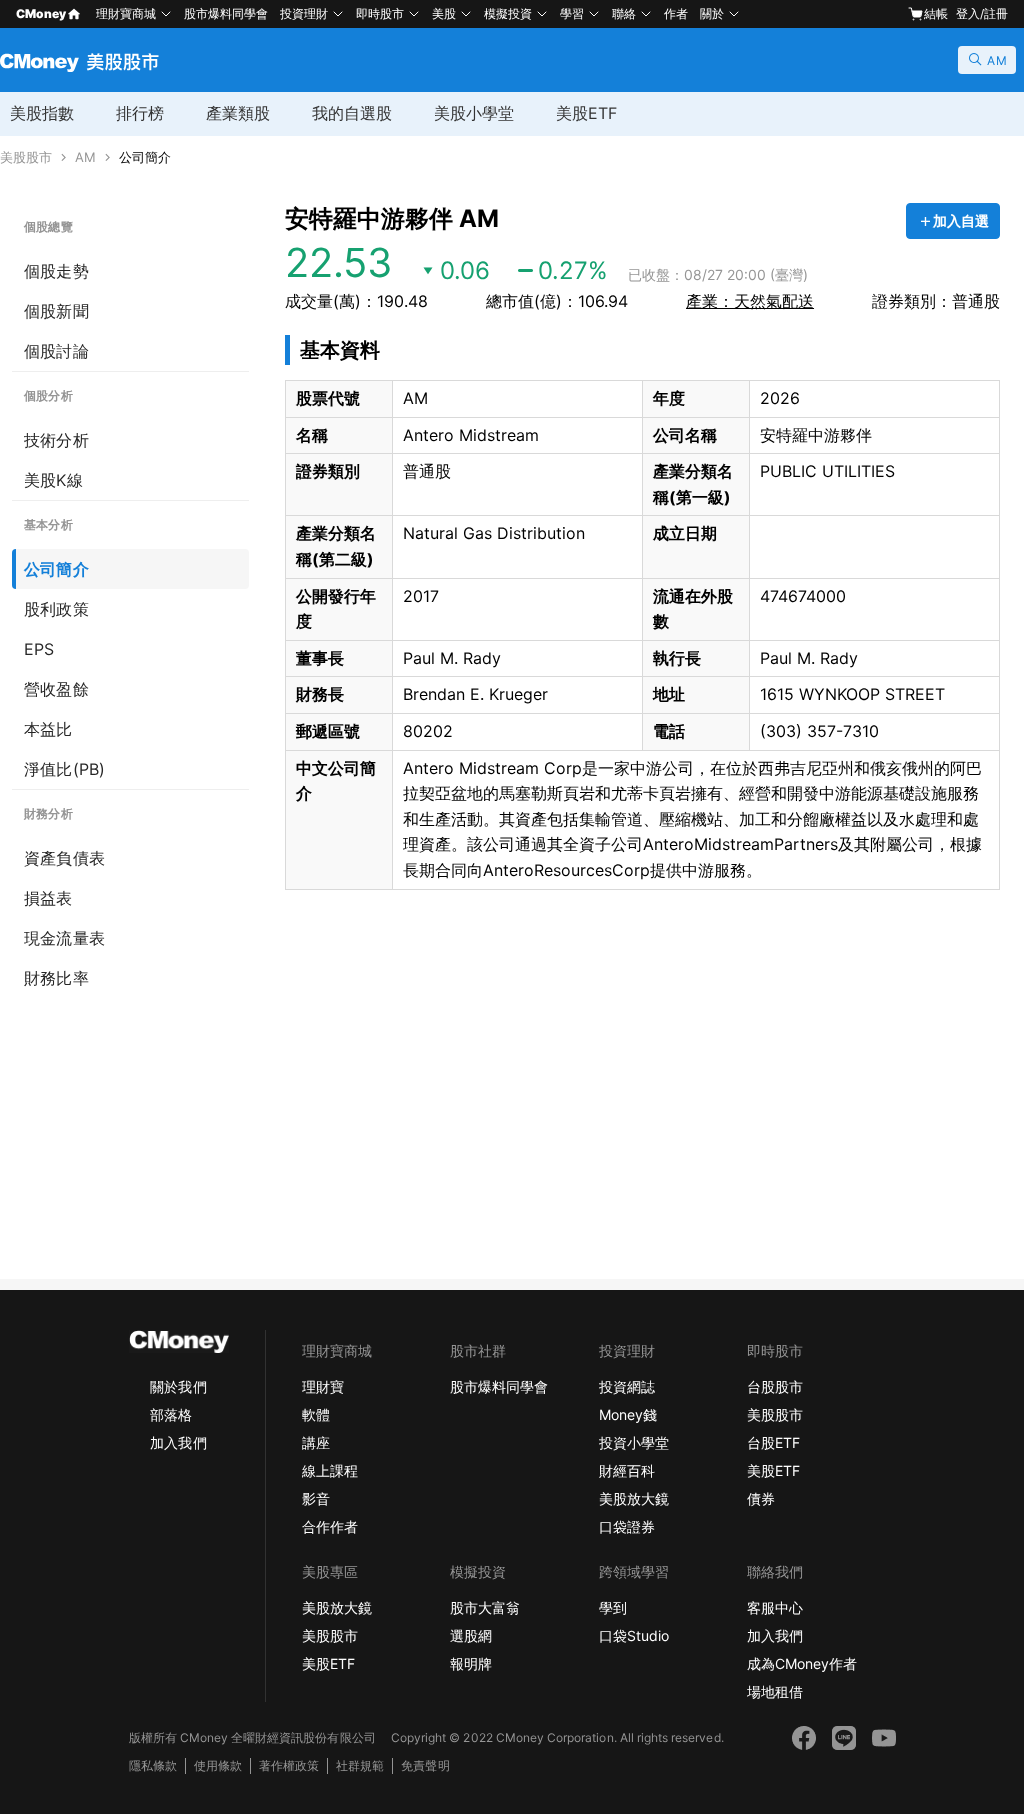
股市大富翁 (485, 1607)
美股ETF (586, 113)
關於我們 (178, 1386)
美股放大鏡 (634, 1498)
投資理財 (304, 13)
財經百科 (627, 1470)
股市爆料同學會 (226, 13)
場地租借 (775, 1691)
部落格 (171, 1414)
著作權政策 (289, 1765)
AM (85, 157)
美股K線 (53, 480)
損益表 (48, 898)
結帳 (936, 13)
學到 (613, 1607)
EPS (39, 649)
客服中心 (775, 1607)
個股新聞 (56, 311)
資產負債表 (64, 858)
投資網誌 (627, 1386)
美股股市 (26, 157)
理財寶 (323, 1386)
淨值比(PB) (64, 769)
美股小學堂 (474, 113)
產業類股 (238, 113)
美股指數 (42, 113)
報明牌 (471, 1663)
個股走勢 (56, 271)
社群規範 (360, 1765)
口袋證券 (627, 1526)
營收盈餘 (56, 689)
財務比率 (56, 978)
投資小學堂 (634, 1442)
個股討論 (56, 351)
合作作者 (330, 1526)
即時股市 (380, 13)
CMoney (41, 13)
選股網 (471, 1635)
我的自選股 (352, 113)
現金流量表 (64, 938)
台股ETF (773, 1442)
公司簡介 (145, 157)
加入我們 (178, 1442)
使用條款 (218, 1765)
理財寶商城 (126, 13)
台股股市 (775, 1386)
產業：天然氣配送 (750, 301)
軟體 (316, 1414)
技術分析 (56, 440)
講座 (316, 1442)
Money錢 (628, 1414)
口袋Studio (634, 1635)
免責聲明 (425, 1765)
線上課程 (330, 1470)
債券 (761, 1498)
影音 (316, 1498)
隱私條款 (153, 1765)
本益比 (48, 729)
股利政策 (56, 609)
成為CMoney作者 (802, 1663)
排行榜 (140, 113)
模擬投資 (508, 13)
